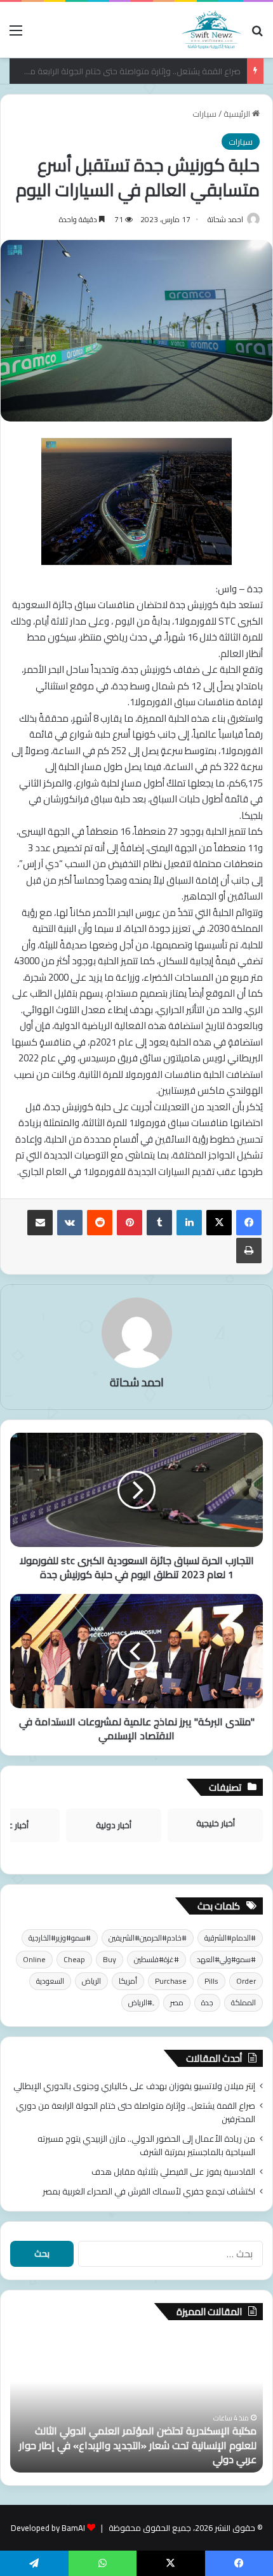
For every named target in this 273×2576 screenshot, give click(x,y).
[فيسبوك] (249, 1223)
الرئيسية (238, 114)
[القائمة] (16, 35)
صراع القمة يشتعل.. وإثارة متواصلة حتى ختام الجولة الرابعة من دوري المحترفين (136, 2112)
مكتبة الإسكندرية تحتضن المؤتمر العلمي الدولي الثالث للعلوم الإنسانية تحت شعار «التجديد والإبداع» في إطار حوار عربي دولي (138, 2445)
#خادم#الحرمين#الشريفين (148, 1938)
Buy (110, 1959)
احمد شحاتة (225, 219)
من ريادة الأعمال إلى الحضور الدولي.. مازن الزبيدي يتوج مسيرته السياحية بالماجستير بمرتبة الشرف (146, 2145)
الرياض (91, 1981)
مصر (177, 2002)
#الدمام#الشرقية (230, 1938)
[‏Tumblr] (159, 1223)
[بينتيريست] (130, 1223)
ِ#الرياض (140, 2002)
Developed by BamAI (48, 2528)
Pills (211, 1981)
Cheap (74, 1959)
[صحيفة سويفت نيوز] (211, 30)
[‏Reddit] (100, 1223)
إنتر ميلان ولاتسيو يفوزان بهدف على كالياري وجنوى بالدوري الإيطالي (134, 2086)
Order (246, 1981)
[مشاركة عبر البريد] (40, 1223)
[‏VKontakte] (70, 1223)
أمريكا (128, 1981)
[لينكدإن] (189, 1223)
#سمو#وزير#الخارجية (60, 1938)
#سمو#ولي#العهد (226, 1959)
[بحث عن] (257, 35)
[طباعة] (249, 1251)
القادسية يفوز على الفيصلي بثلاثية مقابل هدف (173, 2172)
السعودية (50, 1981)
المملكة (243, 2002)
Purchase (171, 1981)
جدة (207, 2002)
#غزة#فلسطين (156, 1959)
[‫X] (219, 1223)
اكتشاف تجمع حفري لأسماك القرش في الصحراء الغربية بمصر (149, 2191)
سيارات (204, 114)
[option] (136, 2403)
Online (34, 1959)
